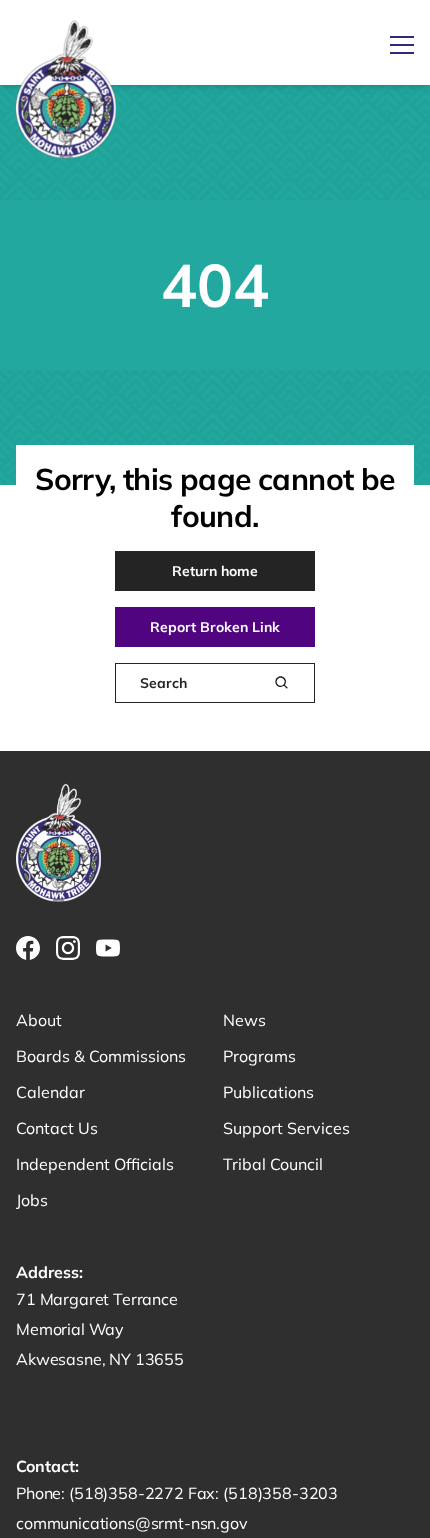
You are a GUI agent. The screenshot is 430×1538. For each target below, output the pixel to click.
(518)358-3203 (280, 1493)
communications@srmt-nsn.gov (132, 1523)
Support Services (286, 1128)
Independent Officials (95, 1164)
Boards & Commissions (101, 1056)
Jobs (32, 1200)
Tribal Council (273, 1164)
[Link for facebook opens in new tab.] (28, 948)
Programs (259, 1056)
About (39, 1020)
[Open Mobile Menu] (402, 45)
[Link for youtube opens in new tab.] (108, 948)
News (244, 1020)
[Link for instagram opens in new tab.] (68, 948)
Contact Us (57, 1128)
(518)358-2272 (128, 1493)
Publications (268, 1092)
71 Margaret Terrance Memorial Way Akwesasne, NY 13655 (100, 1329)
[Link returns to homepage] (66, 90)
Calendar (50, 1092)
